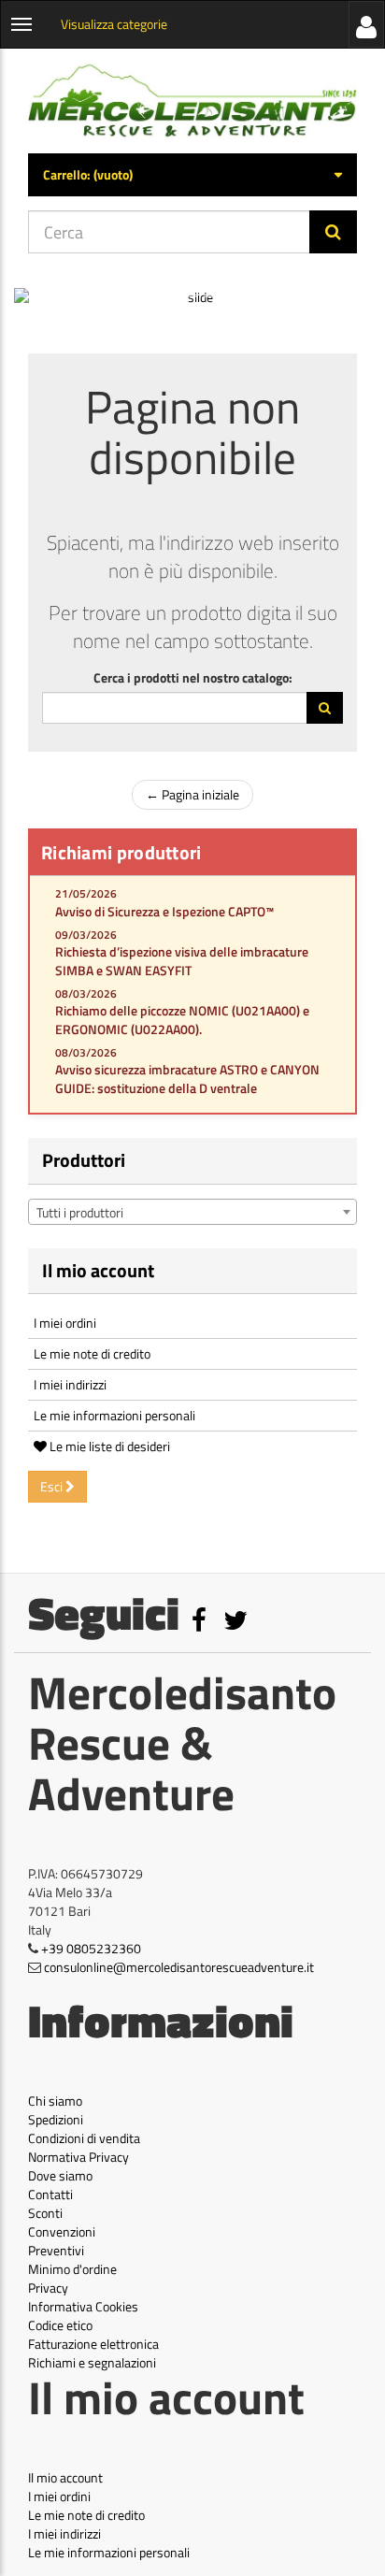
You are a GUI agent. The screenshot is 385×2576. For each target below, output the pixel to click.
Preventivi (56, 2250)
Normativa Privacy (78, 2157)
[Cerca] (333, 232)
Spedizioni (56, 2119)
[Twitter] (235, 1625)
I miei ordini (65, 1323)
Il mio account (98, 1270)
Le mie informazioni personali (114, 1415)
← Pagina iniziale (192, 794)
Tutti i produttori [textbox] (80, 1212)
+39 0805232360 (91, 1948)
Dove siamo (60, 2175)
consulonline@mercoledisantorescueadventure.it (179, 1967)
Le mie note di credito (92, 1353)
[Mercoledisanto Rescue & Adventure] (192, 101)
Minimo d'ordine (72, 2269)
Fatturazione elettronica (93, 2344)
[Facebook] (200, 1625)
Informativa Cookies (83, 2306)
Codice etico (60, 2325)
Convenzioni (62, 2231)
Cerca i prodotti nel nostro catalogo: (193, 678)
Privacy (48, 2288)
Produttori (84, 1160)
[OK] (325, 708)
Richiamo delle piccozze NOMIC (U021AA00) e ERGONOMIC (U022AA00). (182, 1020)
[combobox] (192, 1212)
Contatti (50, 2194)
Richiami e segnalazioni (92, 2362)
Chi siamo (55, 2101)
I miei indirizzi (70, 1384)
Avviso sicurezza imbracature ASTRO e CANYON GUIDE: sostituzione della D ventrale (187, 1079)
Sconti (45, 2213)
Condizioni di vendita (84, 2138)
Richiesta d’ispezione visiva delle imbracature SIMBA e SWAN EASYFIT (182, 961)
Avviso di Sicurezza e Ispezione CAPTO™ (164, 911)
